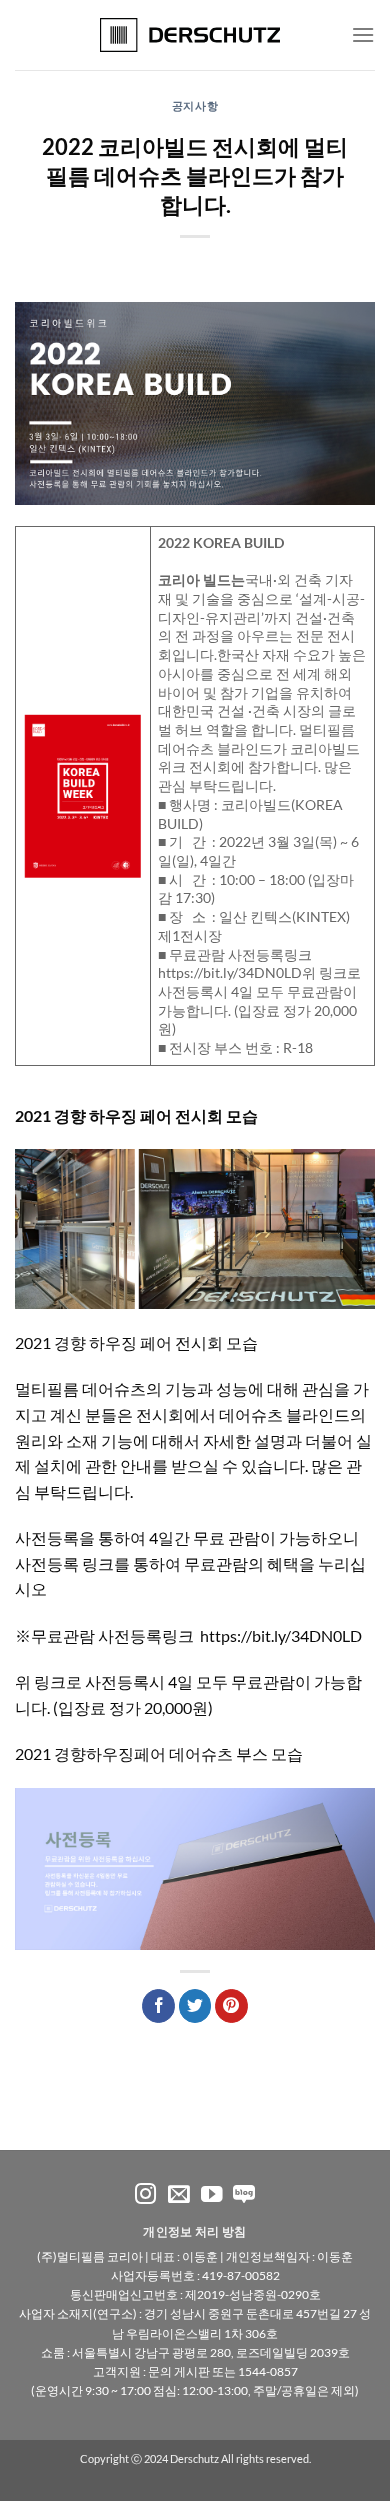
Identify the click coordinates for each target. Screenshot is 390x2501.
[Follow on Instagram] (146, 2196)
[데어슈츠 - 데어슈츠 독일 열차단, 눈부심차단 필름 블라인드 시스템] (195, 35)
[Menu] (363, 34)
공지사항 (195, 105)
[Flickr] (244, 2196)
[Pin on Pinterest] (231, 2006)
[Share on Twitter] (195, 2006)
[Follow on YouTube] (212, 2196)
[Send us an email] (179, 2196)
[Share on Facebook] (158, 2006)
